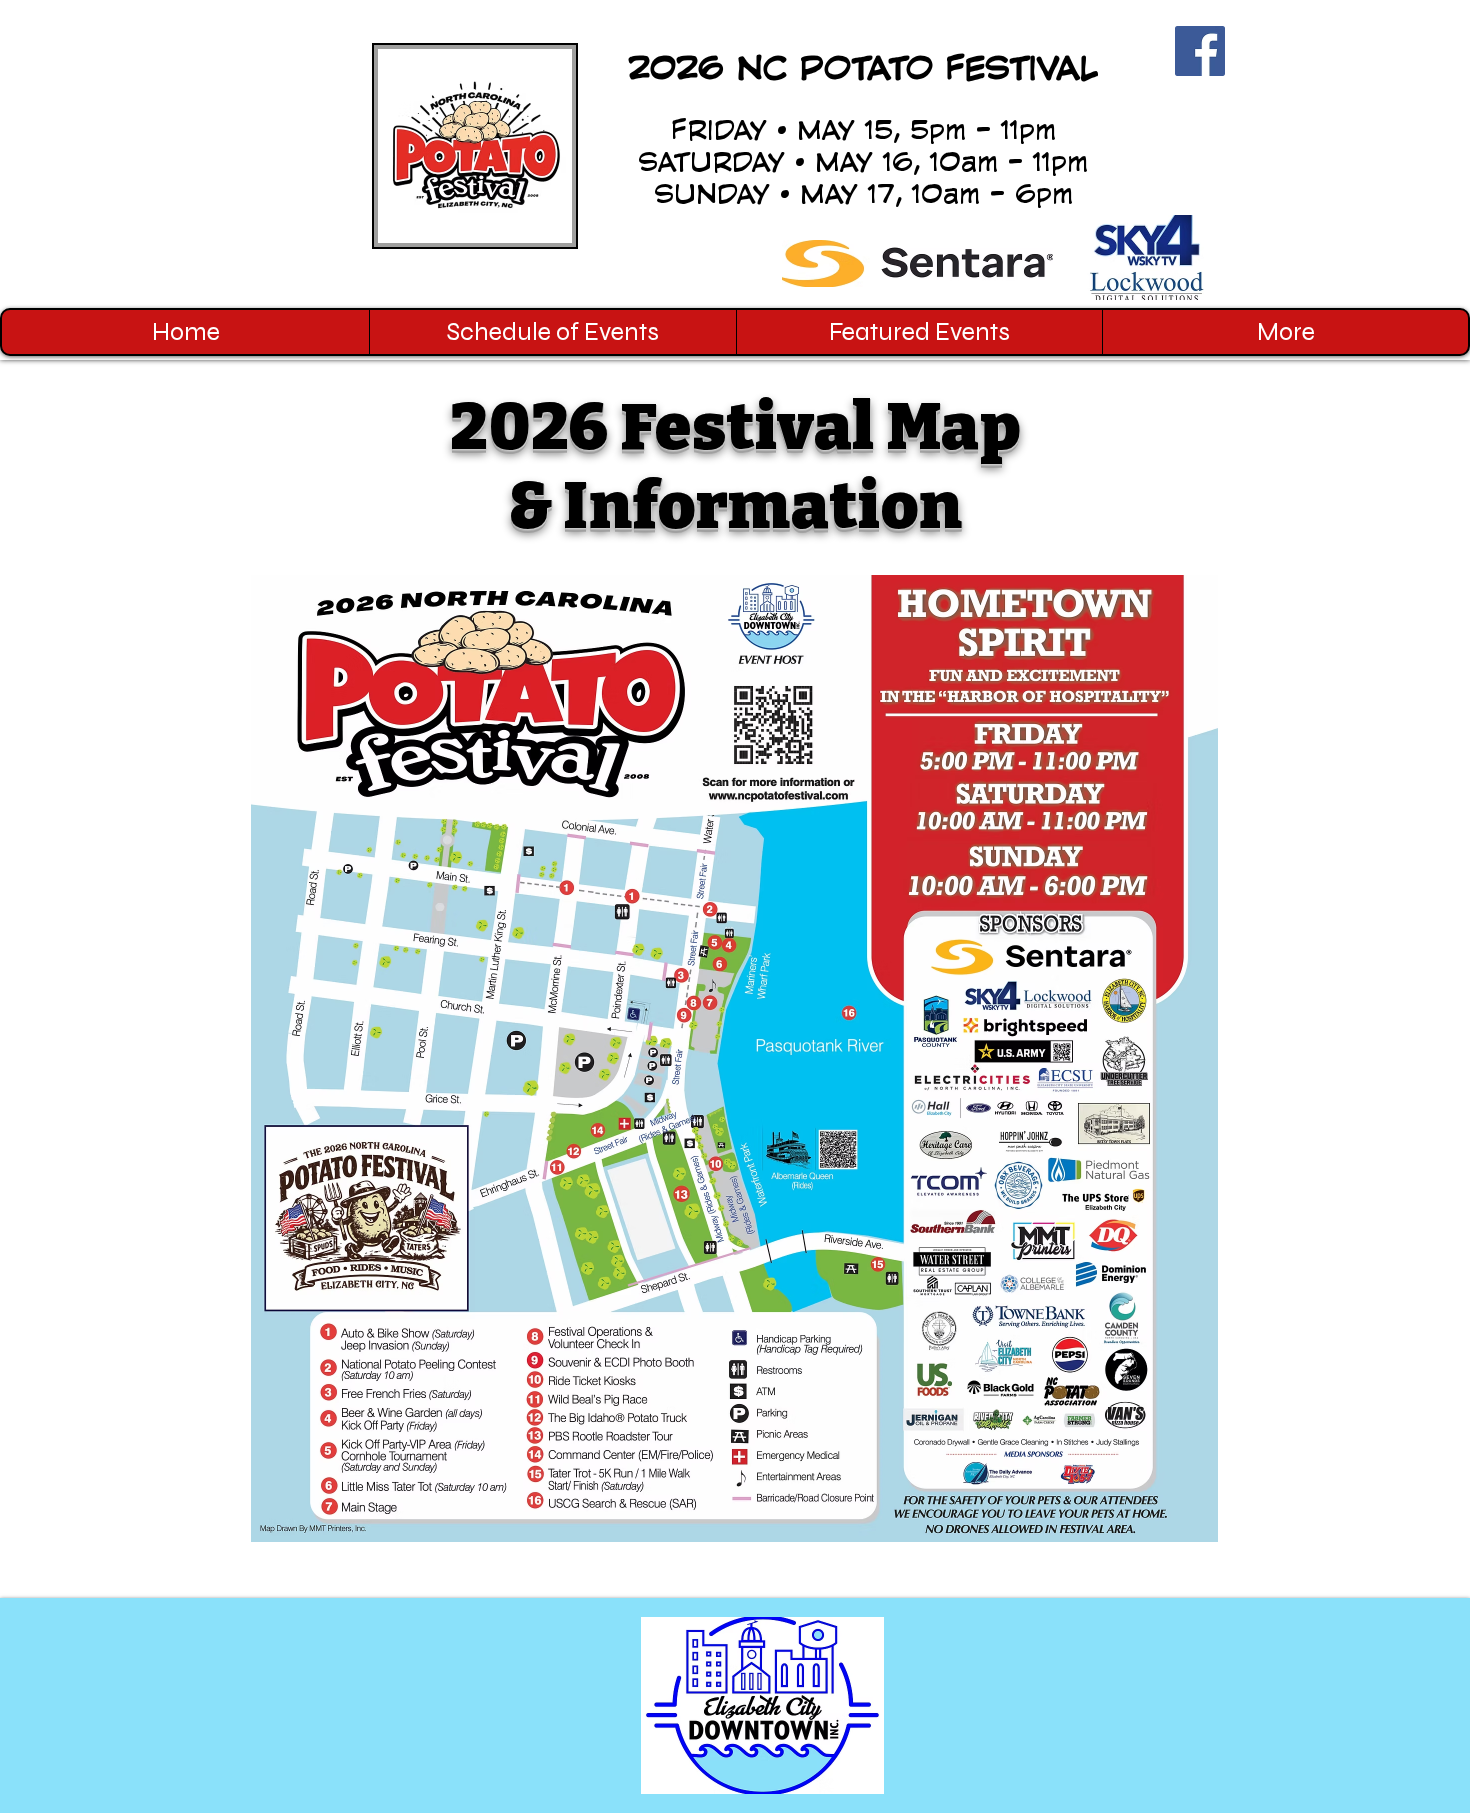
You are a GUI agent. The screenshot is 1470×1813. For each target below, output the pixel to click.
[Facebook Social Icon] (1200, 51)
